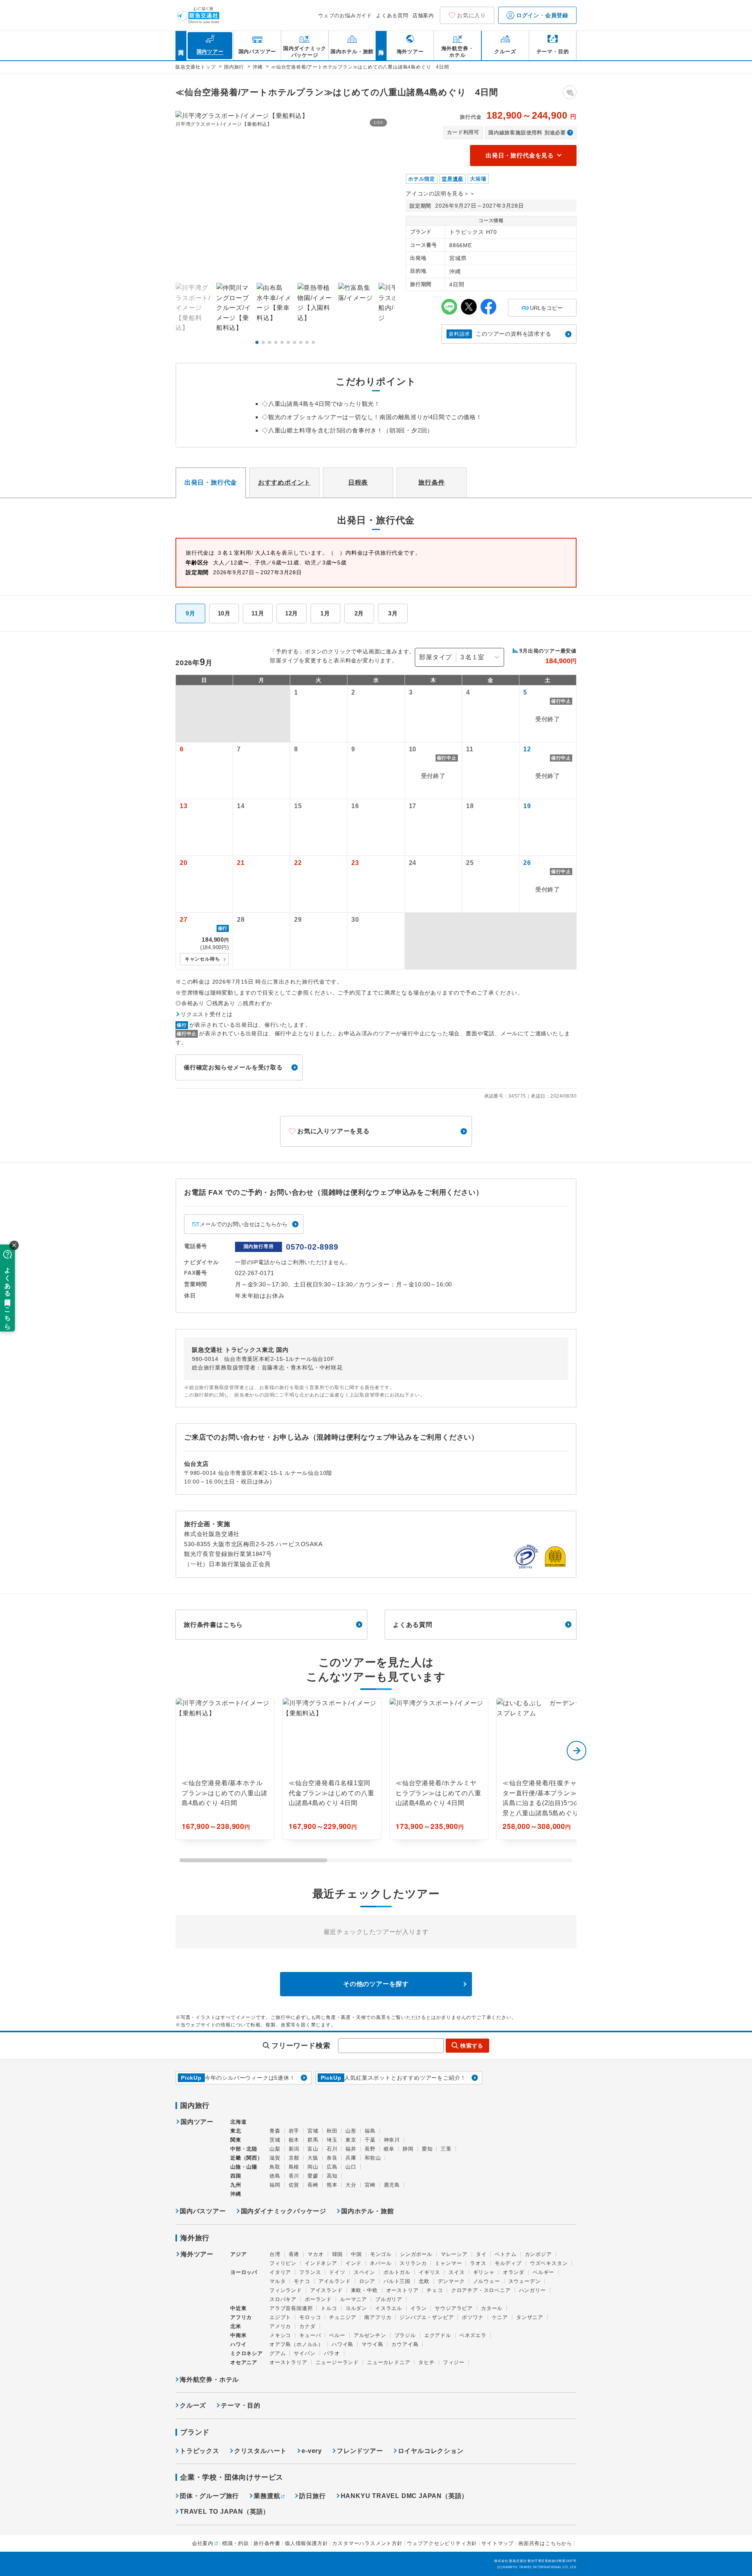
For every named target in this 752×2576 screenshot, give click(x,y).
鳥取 (275, 2167)
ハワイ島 (343, 2344)
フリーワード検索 (301, 2046)
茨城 (275, 2140)
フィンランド (286, 2290)
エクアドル (438, 2335)
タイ (481, 2254)
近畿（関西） (247, 2158)
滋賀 (275, 2158)
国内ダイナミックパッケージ (284, 2211)
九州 (236, 2185)
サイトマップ (498, 2543)
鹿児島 (392, 2185)
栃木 (294, 2140)
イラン (418, 2308)
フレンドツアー (360, 2451)
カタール (492, 2308)
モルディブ (508, 2263)
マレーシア (454, 2254)
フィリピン (283, 2263)
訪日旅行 (312, 2496)
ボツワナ (473, 2317)
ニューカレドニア (389, 2362)
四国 (236, 2176)
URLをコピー (542, 305)
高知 (332, 2176)
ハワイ (238, 2344)
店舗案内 (423, 15)
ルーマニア (353, 2299)
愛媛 (313, 2176)
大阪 (313, 2158)
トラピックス (200, 2451)
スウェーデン (525, 2281)
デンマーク (451, 2281)
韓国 (338, 2254)
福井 (351, 2149)
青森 (275, 2131)
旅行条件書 (267, 2543)
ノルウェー (487, 2281)
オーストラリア (288, 2362)
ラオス (478, 2263)
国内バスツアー (203, 2211)
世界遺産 (453, 179)
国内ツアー (197, 2122)
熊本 (332, 2185)
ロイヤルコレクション (431, 2451)
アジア (238, 2254)
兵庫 (351, 2158)
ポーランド (318, 2299)
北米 (236, 2326)
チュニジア (343, 2317)
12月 (292, 613)
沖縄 (236, 2194)
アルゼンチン (370, 2335)
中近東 (238, 2308)
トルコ (329, 2308)
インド (353, 2263)
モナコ (302, 2281)
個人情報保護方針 (306, 2543)
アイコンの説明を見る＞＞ (441, 194)
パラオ (332, 2353)
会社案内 (203, 2543)
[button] (257, 342)
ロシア (367, 2281)
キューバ (310, 2335)
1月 (325, 613)
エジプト (280, 2317)
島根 (294, 2167)
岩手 (294, 2131)
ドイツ (337, 2272)
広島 (332, 2167)
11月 (258, 613)
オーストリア (402, 2290)
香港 (294, 2254)
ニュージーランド (337, 2362)
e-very (312, 2451)
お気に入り (472, 15)
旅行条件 (431, 482)
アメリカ (280, 2326)
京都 (294, 2158)
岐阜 (389, 2149)
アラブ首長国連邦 (291, 2308)
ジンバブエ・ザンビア (427, 2317)
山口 (351, 2167)
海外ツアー (197, 2254)
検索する (472, 2046)
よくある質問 (392, 15)
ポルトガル (397, 2272)
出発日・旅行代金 (211, 482)
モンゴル (381, 2254)
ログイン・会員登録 (541, 15)
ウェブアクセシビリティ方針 (442, 2543)
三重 (446, 2149)
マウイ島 (372, 2344)
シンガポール (416, 2254)
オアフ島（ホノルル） (296, 2344)
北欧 (424, 2281)
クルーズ (193, 2405)
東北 (236, 2131)
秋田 (332, 2131)
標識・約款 (236, 2543)
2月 (359, 613)
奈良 (332, 2158)
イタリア (280, 2272)
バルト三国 (397, 2281)
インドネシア (321, 2263)
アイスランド (326, 2290)
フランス (310, 2272)
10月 (224, 613)
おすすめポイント (284, 482)
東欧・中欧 (364, 2290)
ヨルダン (356, 2308)
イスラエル (389, 2308)
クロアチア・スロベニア (481, 2290)
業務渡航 (267, 2496)
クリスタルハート (260, 2451)
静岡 (408, 2149)
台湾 (275, 2254)
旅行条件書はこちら (213, 1625)
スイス (456, 2272)
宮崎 (370, 2185)
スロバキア (283, 2299)
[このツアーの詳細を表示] (225, 1769)
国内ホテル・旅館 (367, 2211)
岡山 (313, 2167)
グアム (277, 2353)
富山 (313, 2149)
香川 (294, 2176)
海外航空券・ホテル (209, 2380)
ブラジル (405, 2335)
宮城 (313, 2131)
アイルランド (335, 2281)
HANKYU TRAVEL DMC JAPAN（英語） (405, 2496)
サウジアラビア (454, 2308)
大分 (351, 2185)
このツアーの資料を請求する (500, 334)
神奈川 (392, 2140)
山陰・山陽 (244, 2167)
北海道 (238, 2122)
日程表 (358, 482)
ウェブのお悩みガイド (345, 15)
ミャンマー (448, 2263)
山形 (351, 2131)
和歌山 (373, 2158)
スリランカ (413, 2263)
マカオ (315, 2254)
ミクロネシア (247, 2353)
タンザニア (530, 2317)
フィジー (454, 2362)
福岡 (275, 2185)
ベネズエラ (473, 2335)
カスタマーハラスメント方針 (367, 2543)
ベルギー (543, 2272)
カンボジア (538, 2254)
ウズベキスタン (549, 2263)
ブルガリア (389, 2299)
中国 (356, 2254)
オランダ (514, 2272)
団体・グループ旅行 (209, 2496)
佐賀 (294, 2185)
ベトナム (505, 2254)
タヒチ (426, 2362)
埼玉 (332, 2140)
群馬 (313, 2140)
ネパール (381, 2263)
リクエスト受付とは (207, 1014)
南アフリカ (378, 2317)
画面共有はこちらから (545, 2543)
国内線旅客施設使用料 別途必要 (527, 133)
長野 (370, 2149)
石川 (332, 2149)
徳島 (275, 2176)
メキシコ (280, 2335)
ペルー (337, 2335)
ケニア (500, 2317)
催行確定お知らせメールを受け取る (233, 1067)
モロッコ (310, 2317)
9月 (191, 613)
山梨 (275, 2149)
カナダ (307, 2326)
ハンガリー (532, 2290)
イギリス (429, 2272)
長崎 (313, 2185)
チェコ (435, 2290)
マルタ (277, 2281)
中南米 (238, 2335)
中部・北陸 (244, 2149)
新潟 (294, 2149)
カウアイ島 (405, 2344)
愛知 (427, 2149)
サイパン (305, 2353)
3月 (393, 613)
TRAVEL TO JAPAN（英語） (225, 2512)
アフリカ (241, 2317)
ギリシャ (484, 2272)
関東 (236, 2140)
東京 (351, 2140)
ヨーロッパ (244, 2272)
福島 (370, 2131)
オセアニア (244, 2362)
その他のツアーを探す (376, 1984)
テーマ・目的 (241, 2405)
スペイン (364, 2272)
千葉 (370, 2140)
